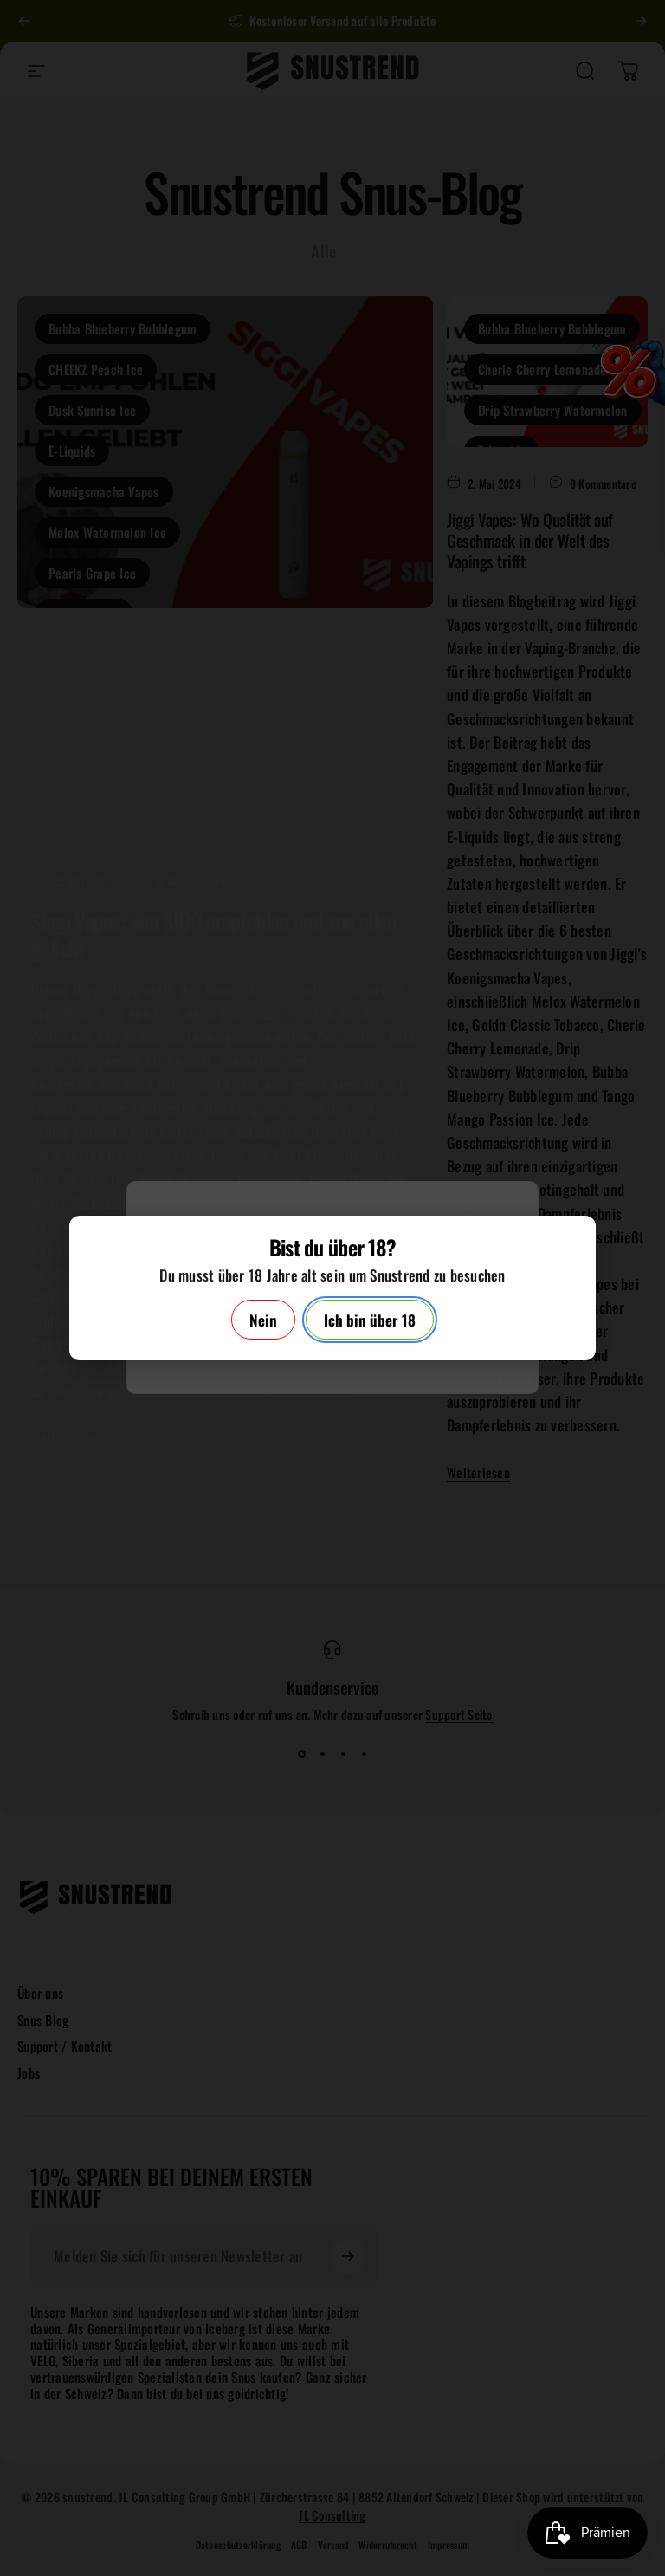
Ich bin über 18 (370, 1320)
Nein (263, 1320)
